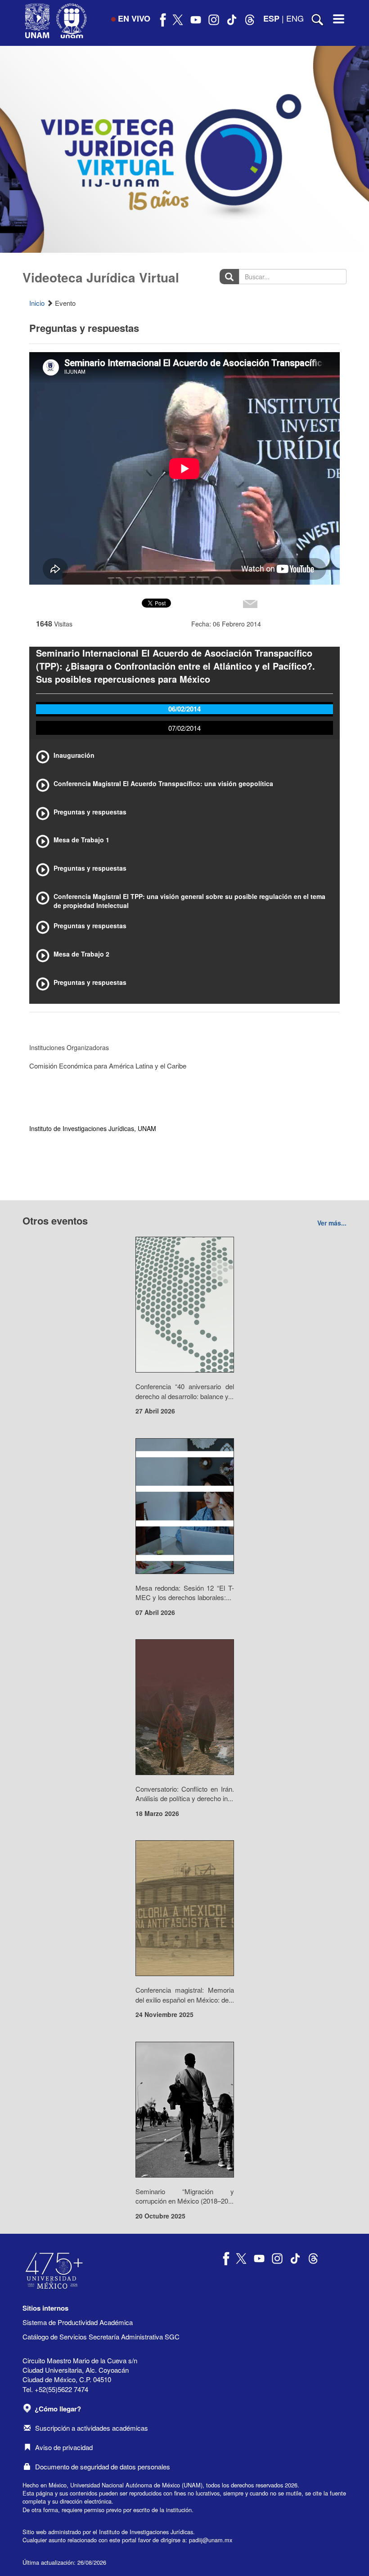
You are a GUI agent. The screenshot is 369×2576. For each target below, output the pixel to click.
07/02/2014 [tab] (184, 728)
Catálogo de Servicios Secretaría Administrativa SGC (101, 2337)
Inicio (37, 303)
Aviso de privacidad (64, 2447)
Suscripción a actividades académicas (92, 2428)
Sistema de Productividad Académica (78, 2322)
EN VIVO (134, 18)
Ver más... (332, 1223)
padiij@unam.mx (211, 2540)
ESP (271, 18)
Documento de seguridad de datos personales (103, 2466)
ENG (295, 18)
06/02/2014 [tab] (184, 709)
